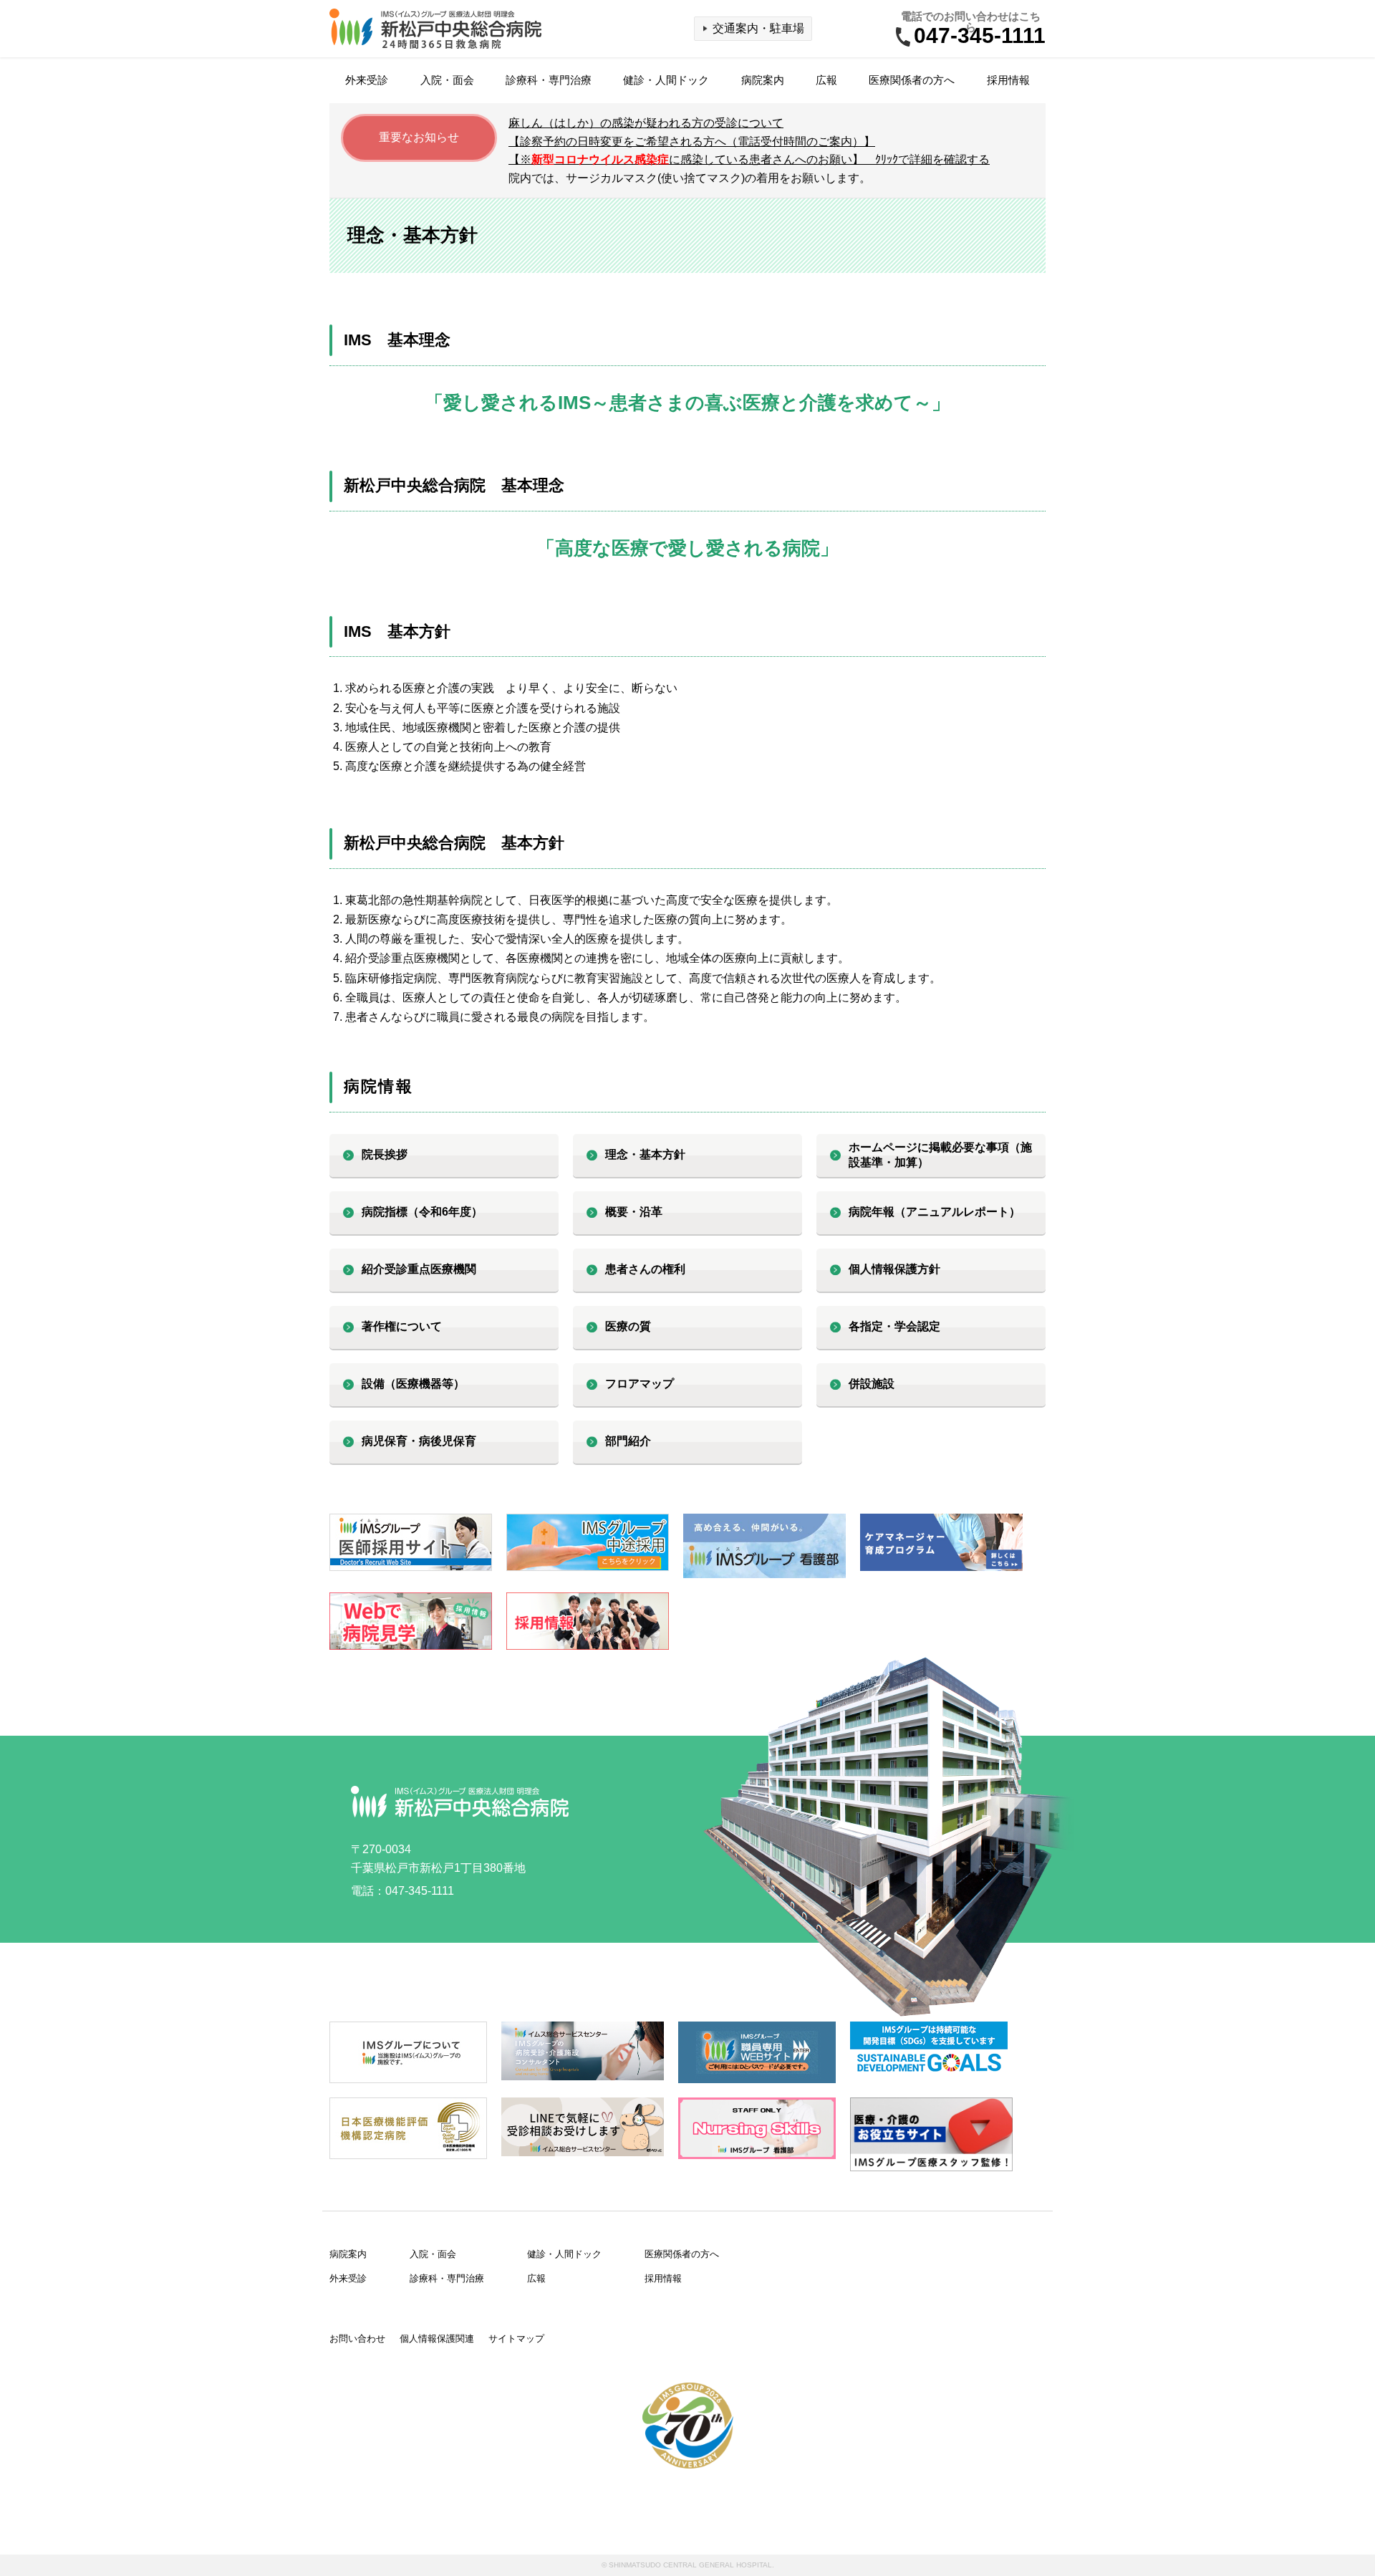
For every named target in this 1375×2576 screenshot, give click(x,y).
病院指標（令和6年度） (422, 1212)
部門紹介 (628, 1441)
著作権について (402, 1326)
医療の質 (628, 1326)
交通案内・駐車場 (758, 28)
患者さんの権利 (645, 1269)
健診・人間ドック (666, 80)
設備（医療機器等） (413, 1384)
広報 (826, 80)
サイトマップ (516, 2339)
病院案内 (763, 80)
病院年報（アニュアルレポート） (935, 1212)
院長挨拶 (385, 1154)
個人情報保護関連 (437, 2339)
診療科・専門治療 (549, 80)
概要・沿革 (634, 1212)
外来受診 (367, 80)
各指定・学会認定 (894, 1326)
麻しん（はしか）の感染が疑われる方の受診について (646, 123)
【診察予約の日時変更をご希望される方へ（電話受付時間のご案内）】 (692, 141)
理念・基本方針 (645, 1154)
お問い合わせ (357, 2339)
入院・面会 (447, 80)
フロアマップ (640, 1384)
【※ (749, 159)
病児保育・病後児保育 (419, 1441)
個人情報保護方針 (894, 1269)
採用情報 (1008, 80)
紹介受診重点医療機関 (419, 1269)
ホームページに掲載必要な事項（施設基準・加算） (940, 1155)
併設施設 (872, 1384)
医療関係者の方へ (912, 80)
